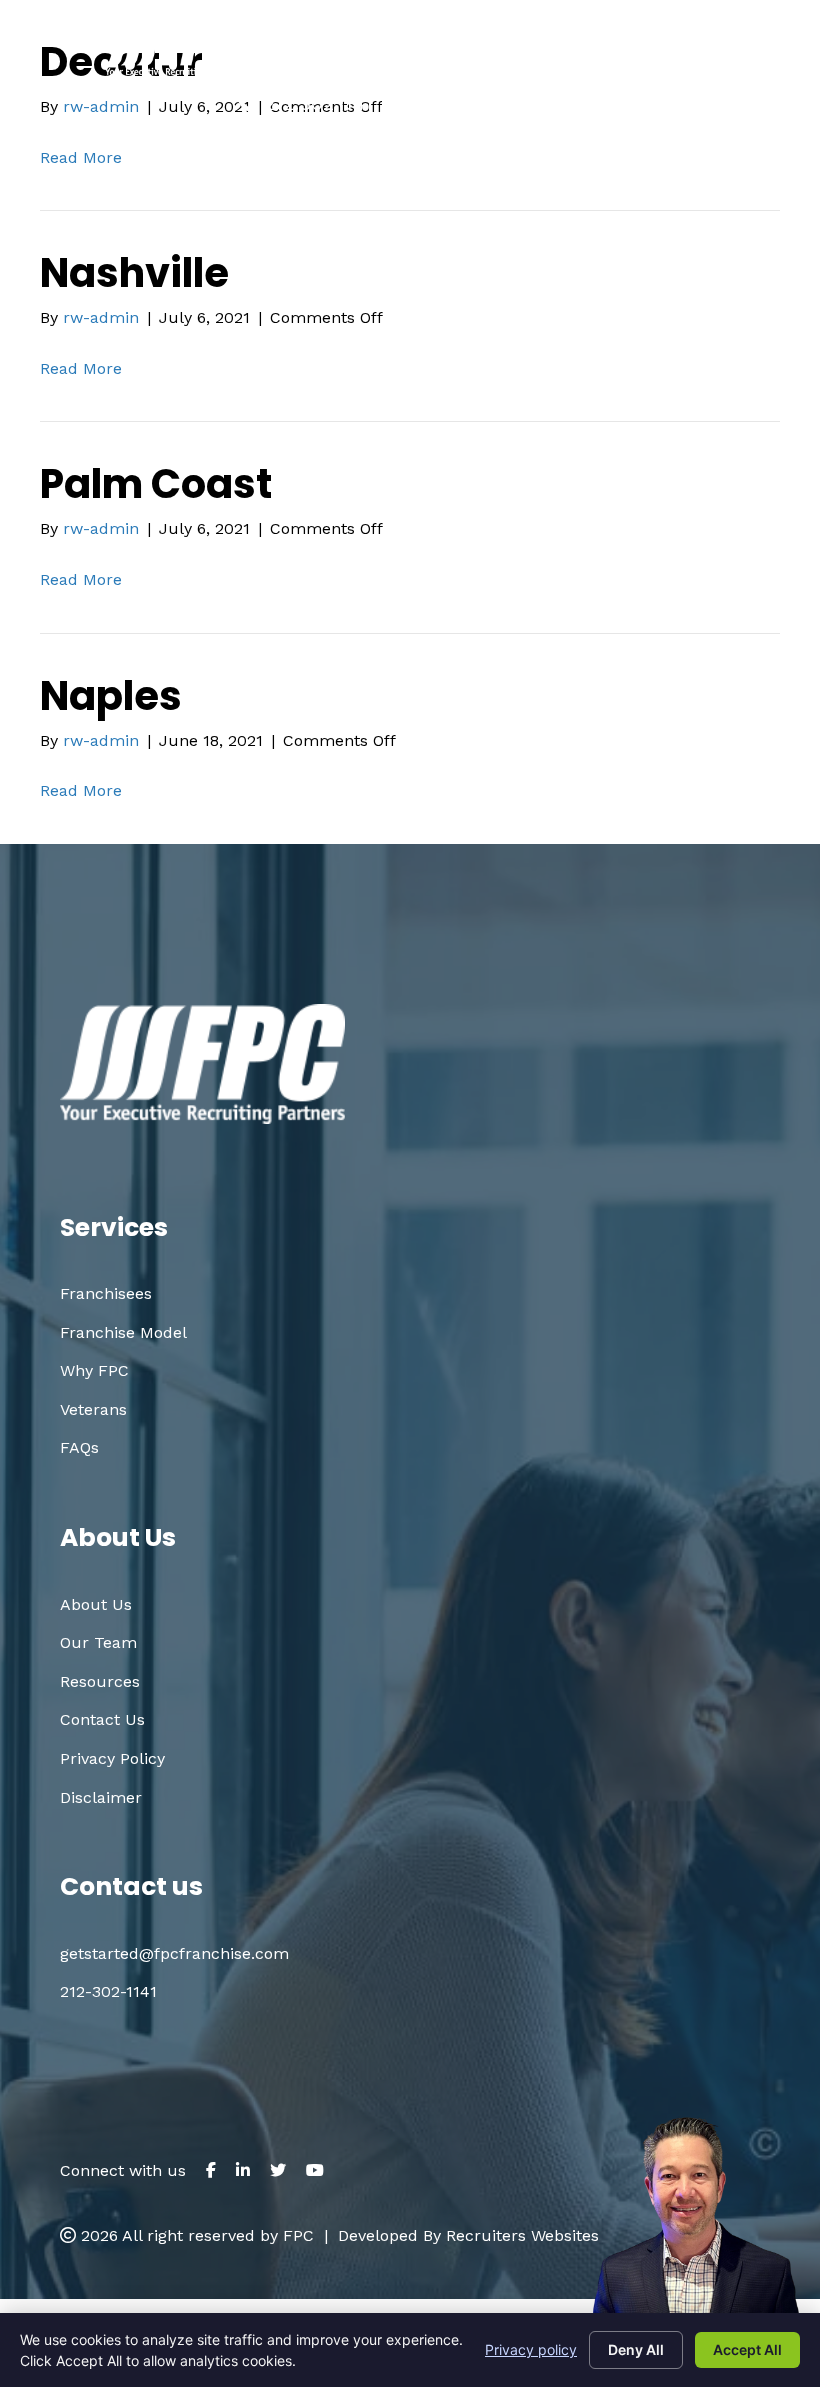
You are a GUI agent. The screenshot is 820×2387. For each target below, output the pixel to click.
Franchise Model (123, 1332)
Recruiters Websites (522, 2235)
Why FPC (94, 1370)
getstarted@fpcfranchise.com (562, 103)
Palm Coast (156, 484)
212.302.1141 (318, 103)
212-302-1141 (108, 1991)
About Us (96, 1604)
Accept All (747, 2349)
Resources (100, 1681)
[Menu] (692, 69)
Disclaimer (101, 1797)
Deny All (636, 2349)
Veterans (93, 1409)
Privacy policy (531, 2349)
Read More (81, 368)
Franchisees (106, 1293)
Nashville (134, 273)
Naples (111, 696)
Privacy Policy (112, 1758)
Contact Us (102, 1719)
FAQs (79, 1447)
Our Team (98, 1642)
